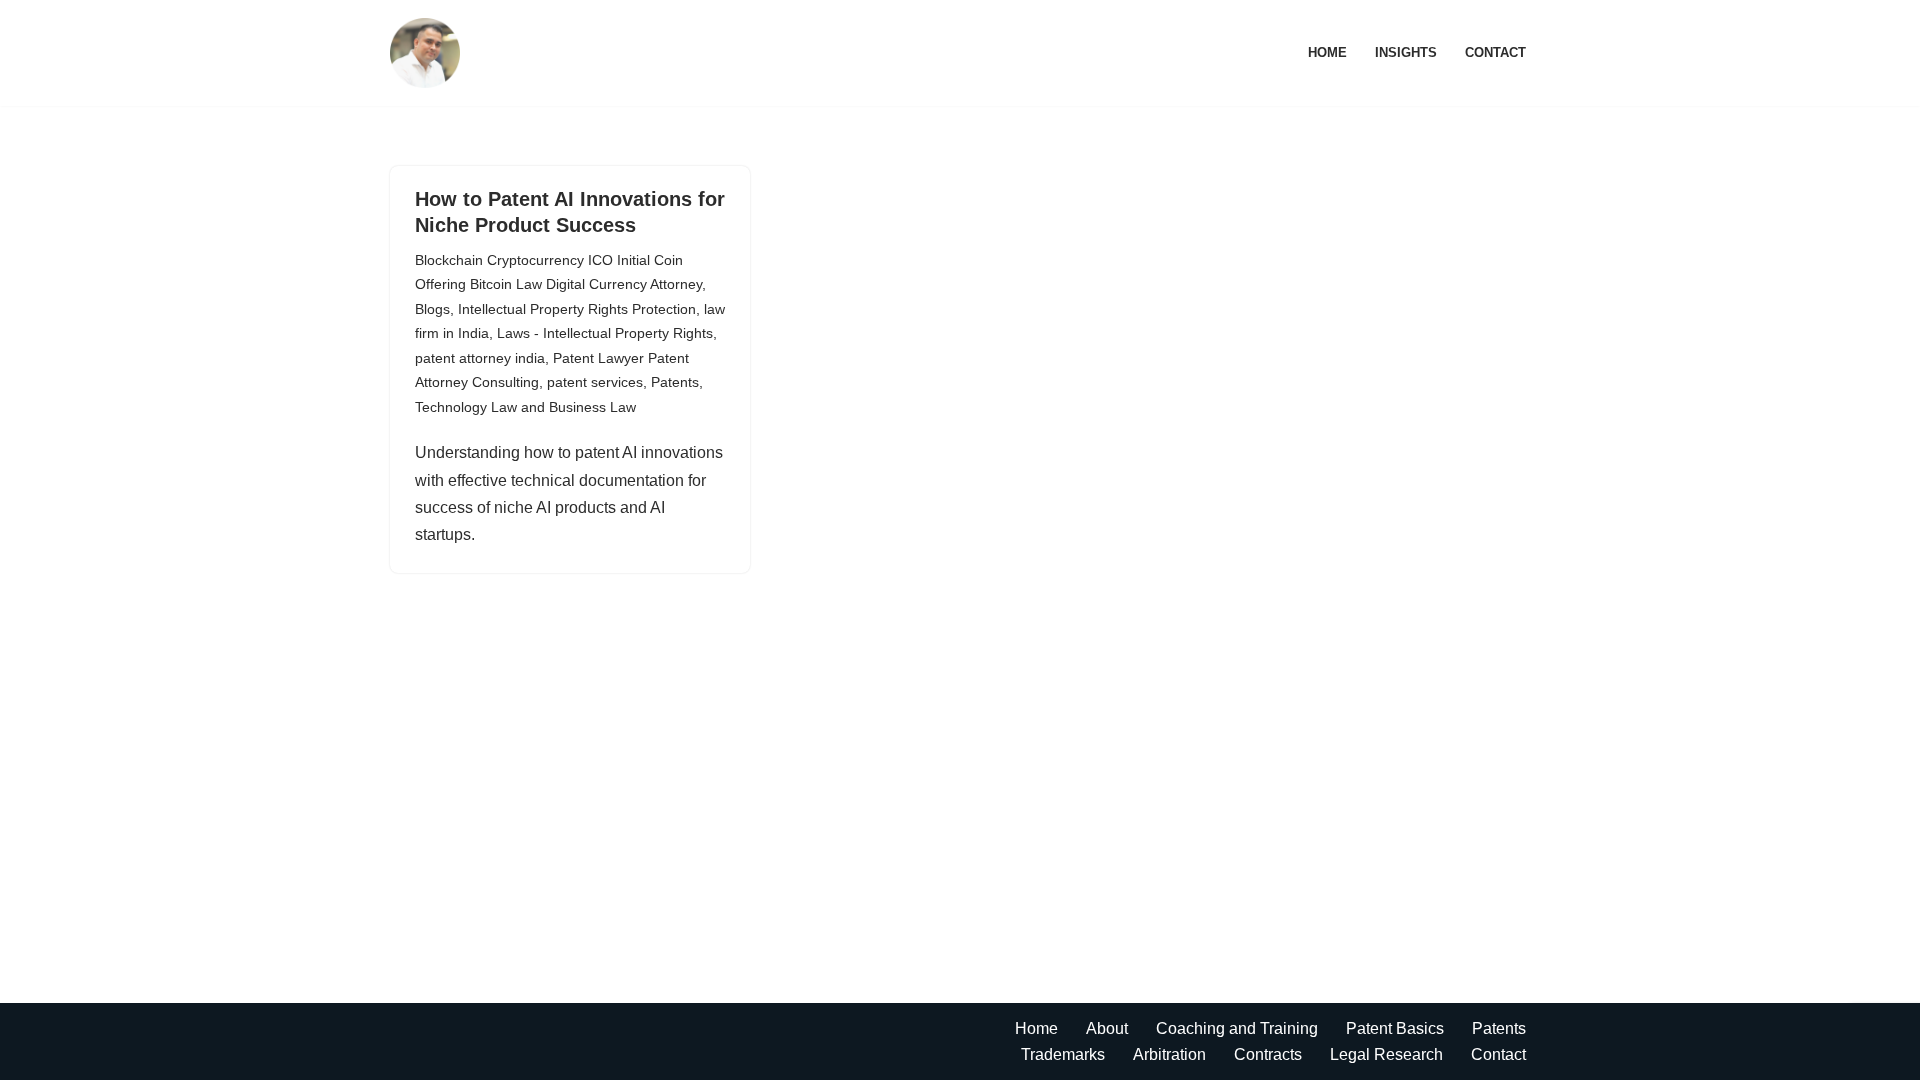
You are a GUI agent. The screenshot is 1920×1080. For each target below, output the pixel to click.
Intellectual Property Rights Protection (577, 309)
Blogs (432, 309)
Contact (1495, 52)
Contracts (1268, 1054)
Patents (675, 382)
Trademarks (1063, 1054)
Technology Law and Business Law (525, 407)
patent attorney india (480, 358)
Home (1327, 52)
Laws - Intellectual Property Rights (605, 333)
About (1107, 1028)
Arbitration (1169, 1054)
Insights (1406, 52)
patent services (595, 382)
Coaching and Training (1237, 1028)
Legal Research (1386, 1054)
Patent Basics (1395, 1028)
